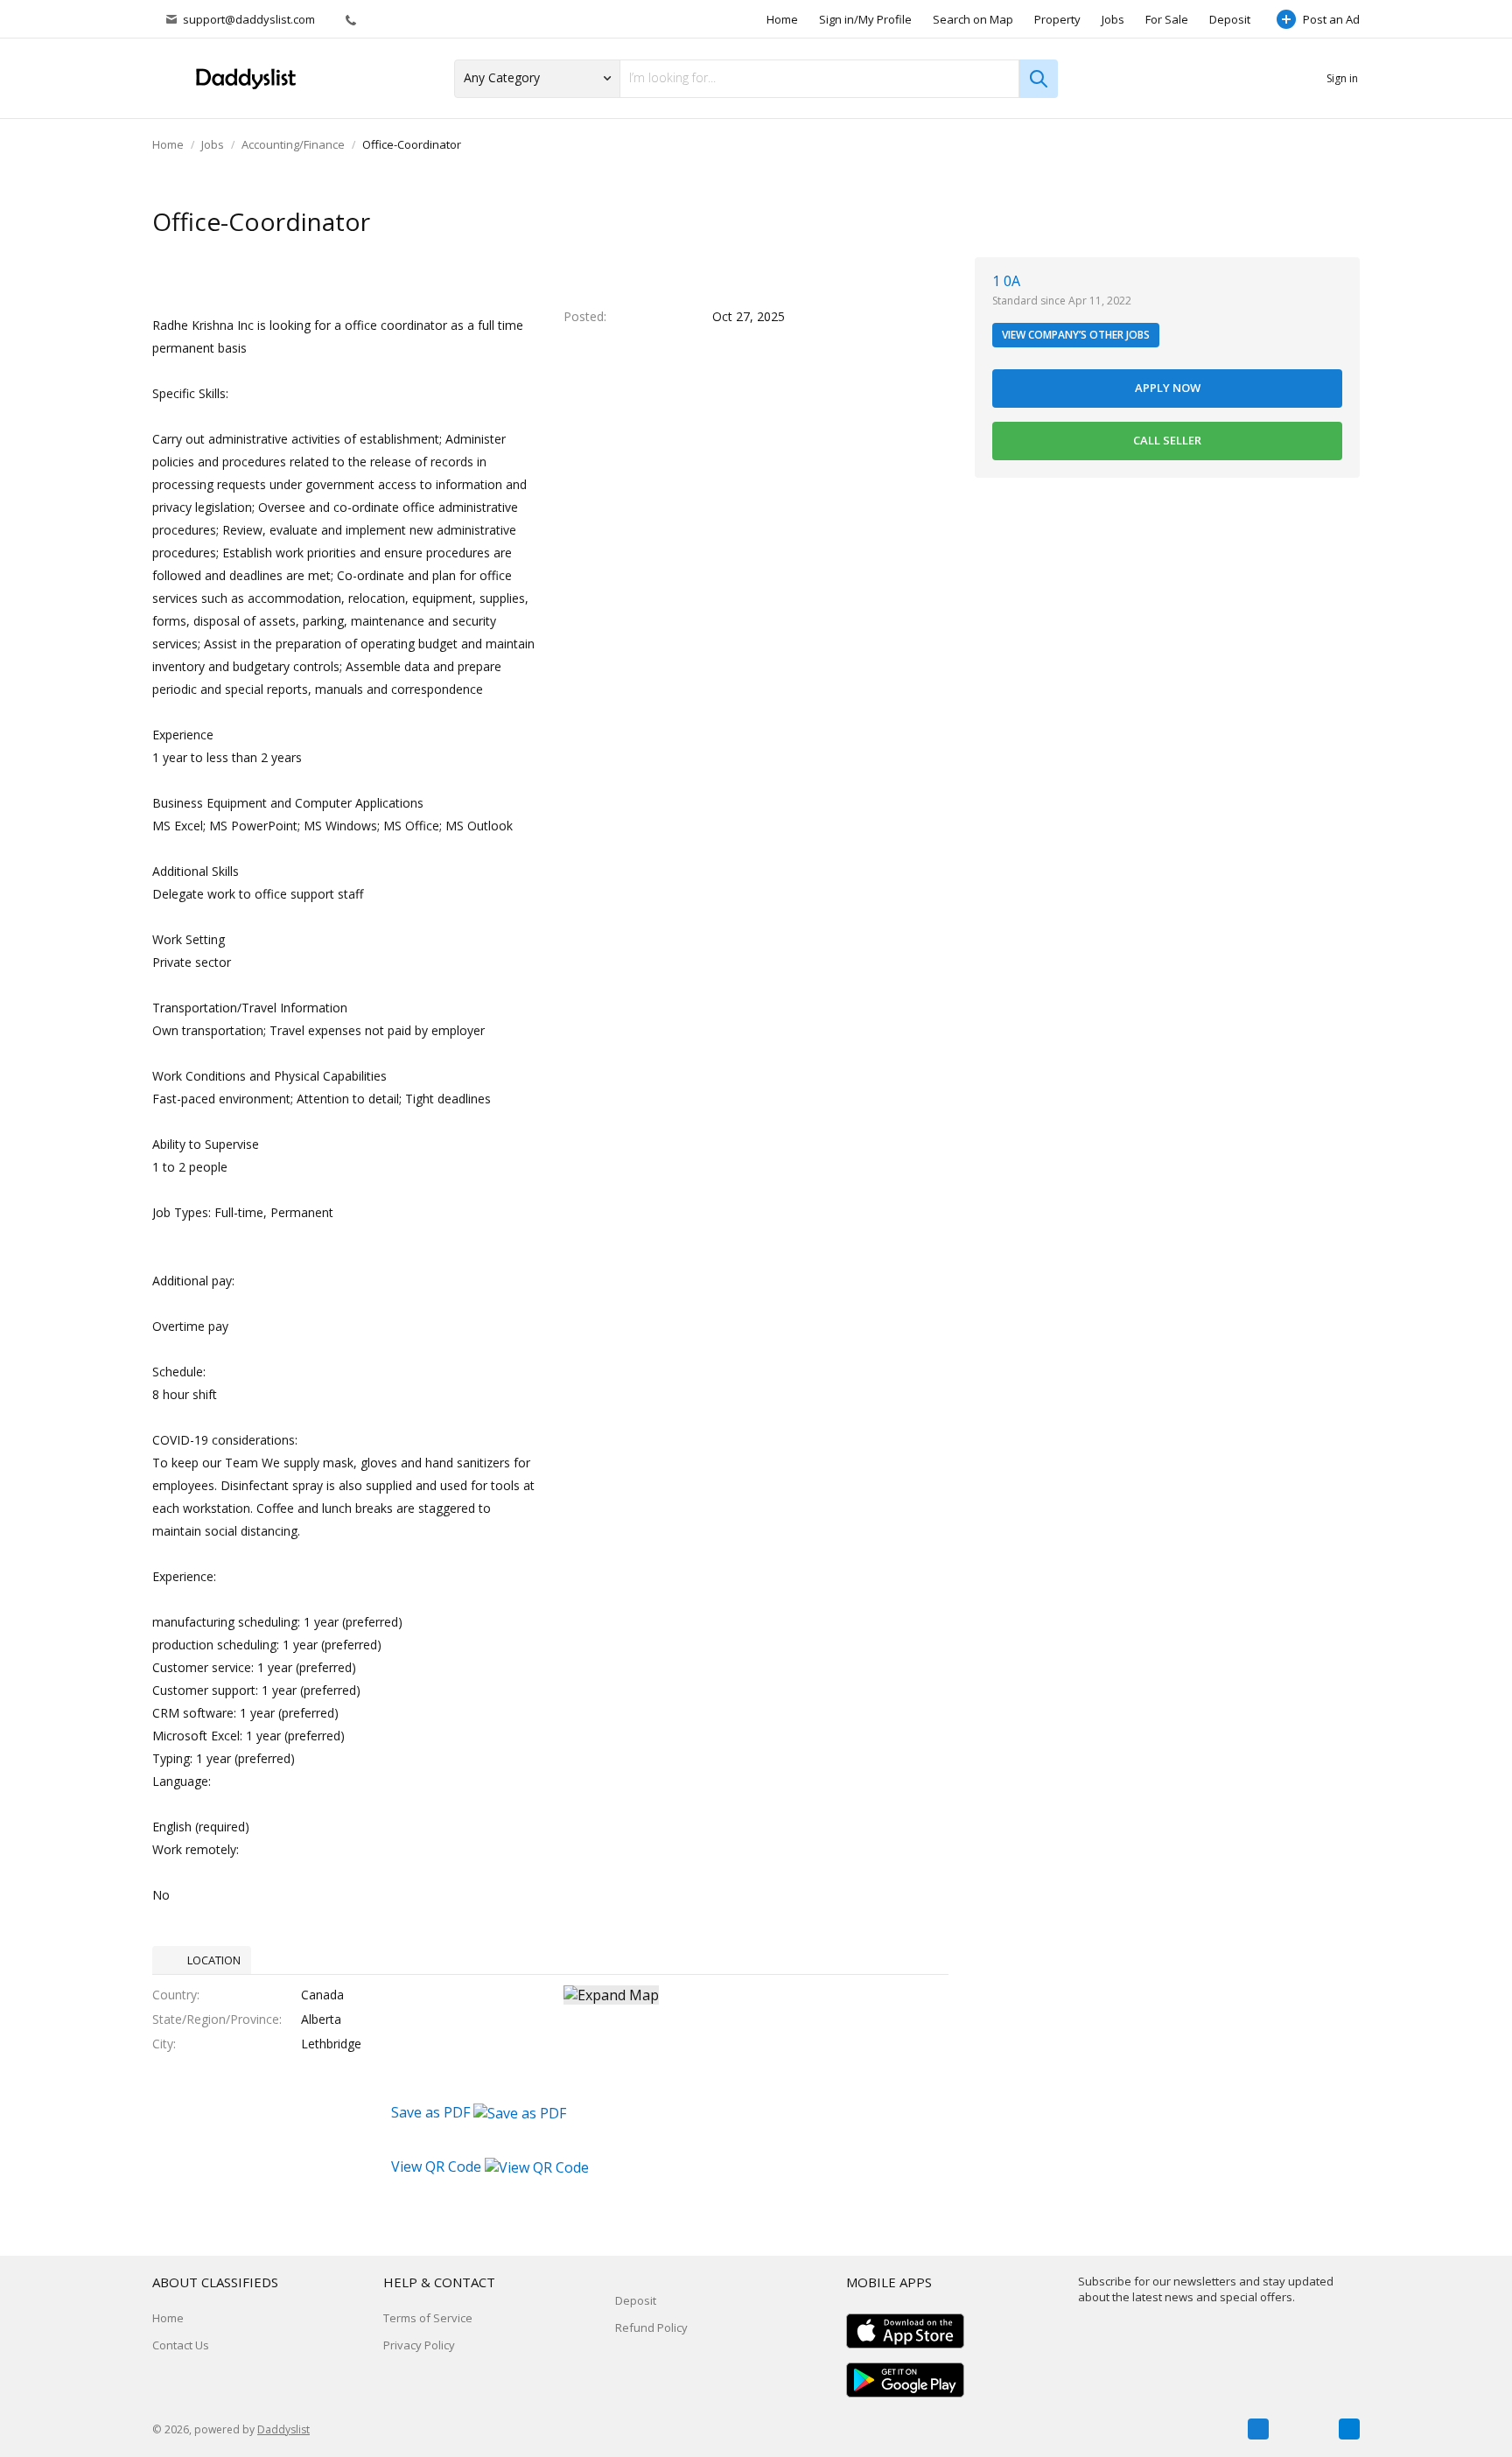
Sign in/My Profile (865, 19)
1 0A (1006, 281)
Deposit (1230, 19)
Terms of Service (428, 2318)
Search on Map (973, 19)
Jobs (1113, 19)
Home (782, 19)
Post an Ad (1331, 19)
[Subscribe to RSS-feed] (1349, 2429)
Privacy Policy (419, 2345)
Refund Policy (651, 2327)
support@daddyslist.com (249, 19)
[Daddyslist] (244, 79)
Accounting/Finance (293, 144)
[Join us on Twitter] (1304, 2429)
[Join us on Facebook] (1258, 2429)
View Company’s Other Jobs (1076, 335)
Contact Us (181, 2345)
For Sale (1167, 19)
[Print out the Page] (1310, 223)
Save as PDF (432, 2112)
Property (1057, 19)
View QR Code (436, 2166)
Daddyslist (283, 2429)
